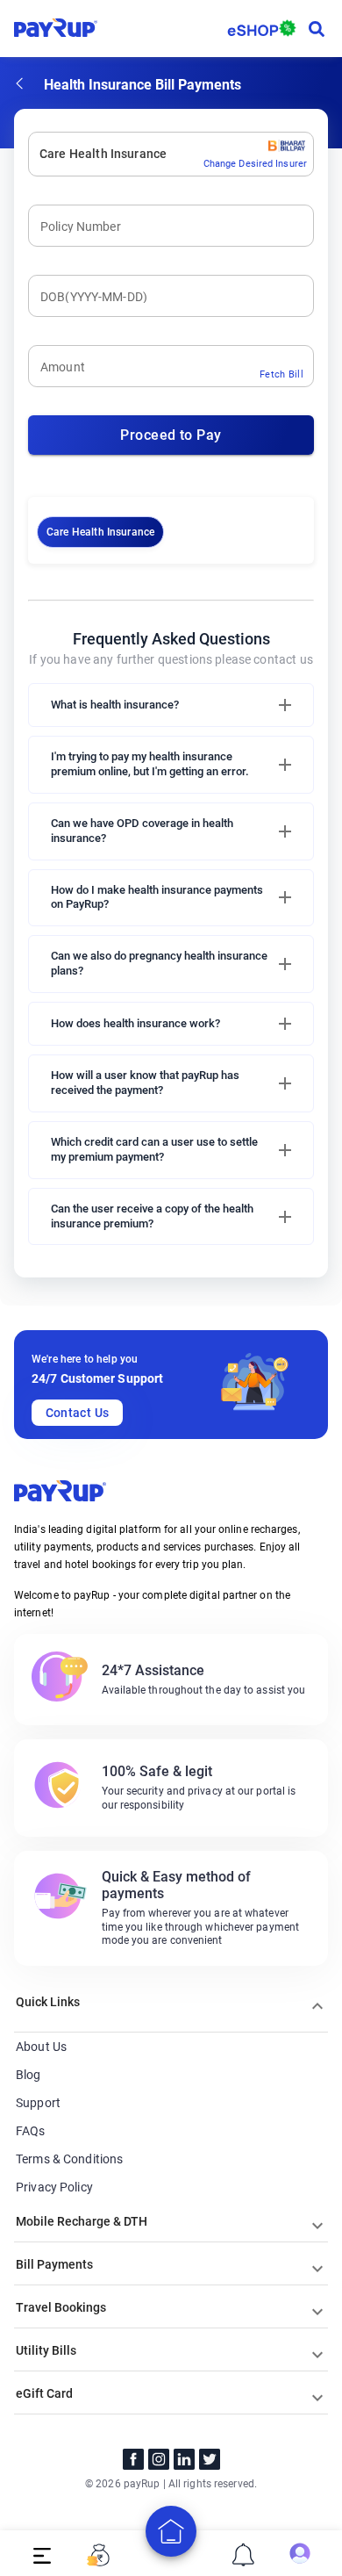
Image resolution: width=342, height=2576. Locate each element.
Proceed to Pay (171, 435)
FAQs (31, 2131)
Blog (28, 2075)
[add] (171, 2531)
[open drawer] (42, 2555)
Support (38, 2103)
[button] (171, 705)
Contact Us (78, 1413)
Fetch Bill (281, 374)
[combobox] (41, 154)
